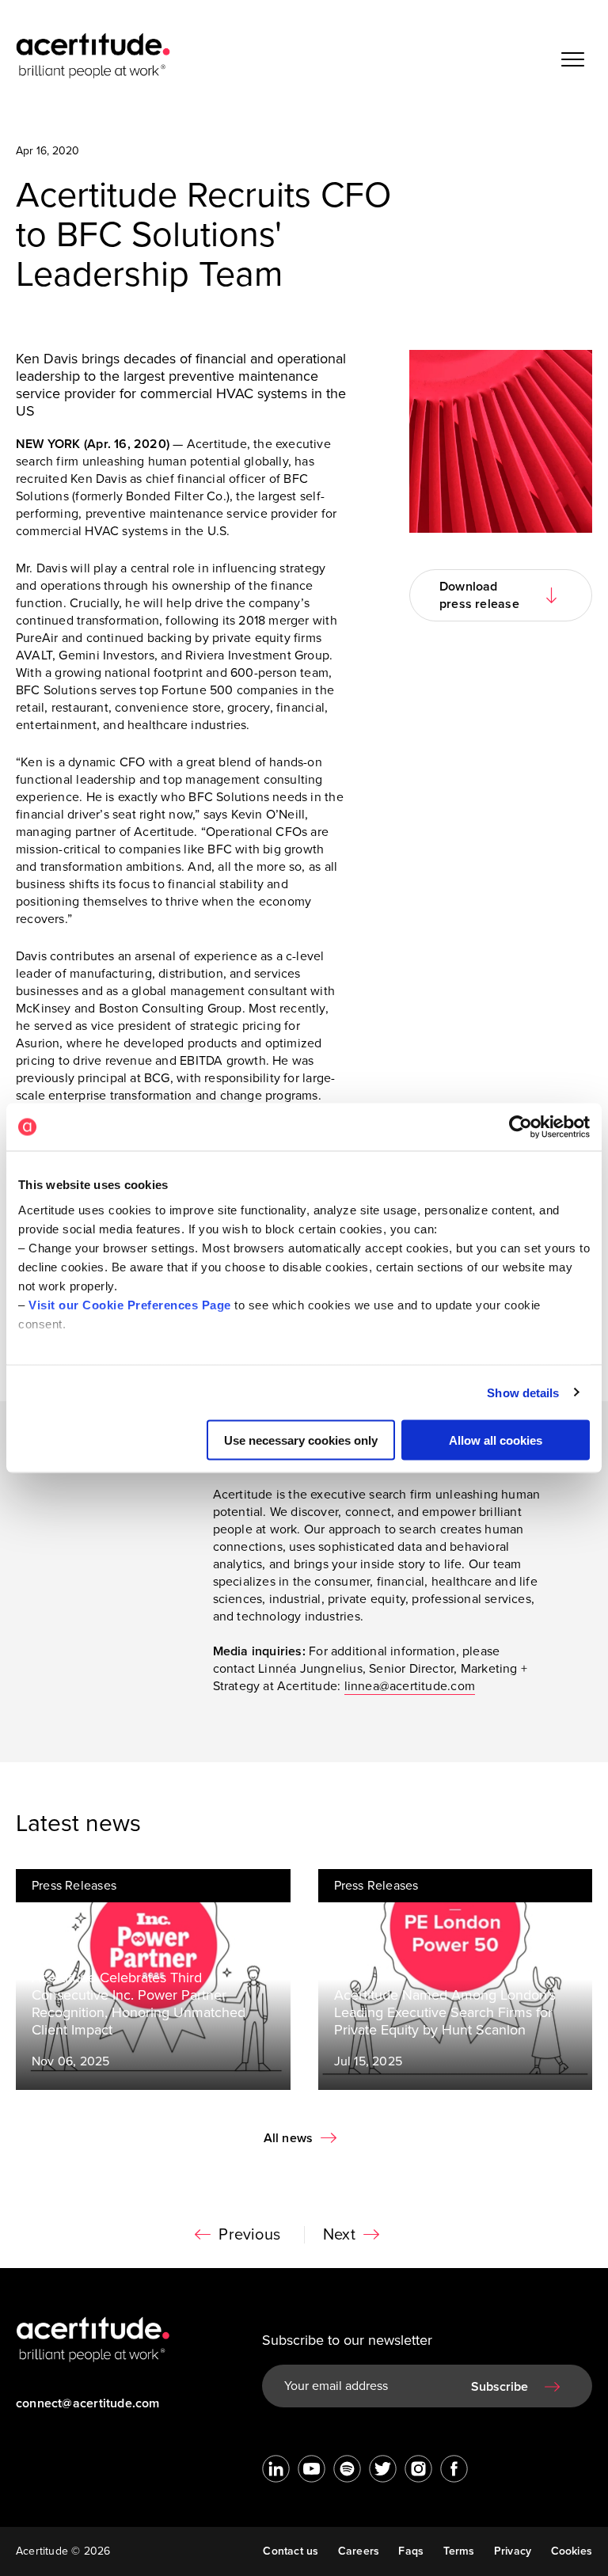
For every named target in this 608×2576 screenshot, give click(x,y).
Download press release (479, 595)
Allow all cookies (496, 1440)
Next (339, 2235)
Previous (249, 2235)
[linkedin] (276, 2469)
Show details (523, 1392)
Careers (359, 2551)
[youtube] (312, 2469)
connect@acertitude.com (88, 2403)
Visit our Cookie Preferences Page (130, 1304)
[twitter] (383, 2469)
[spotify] (347, 2469)
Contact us (291, 2551)
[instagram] (418, 2469)
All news (289, 2138)
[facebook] (454, 2469)
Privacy (513, 2551)
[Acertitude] (93, 55)
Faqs (411, 2551)
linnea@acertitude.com (410, 1686)
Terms (459, 2551)
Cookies (572, 2551)
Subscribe (500, 2387)
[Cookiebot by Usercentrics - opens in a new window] (521, 1127)
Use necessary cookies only (301, 1440)
